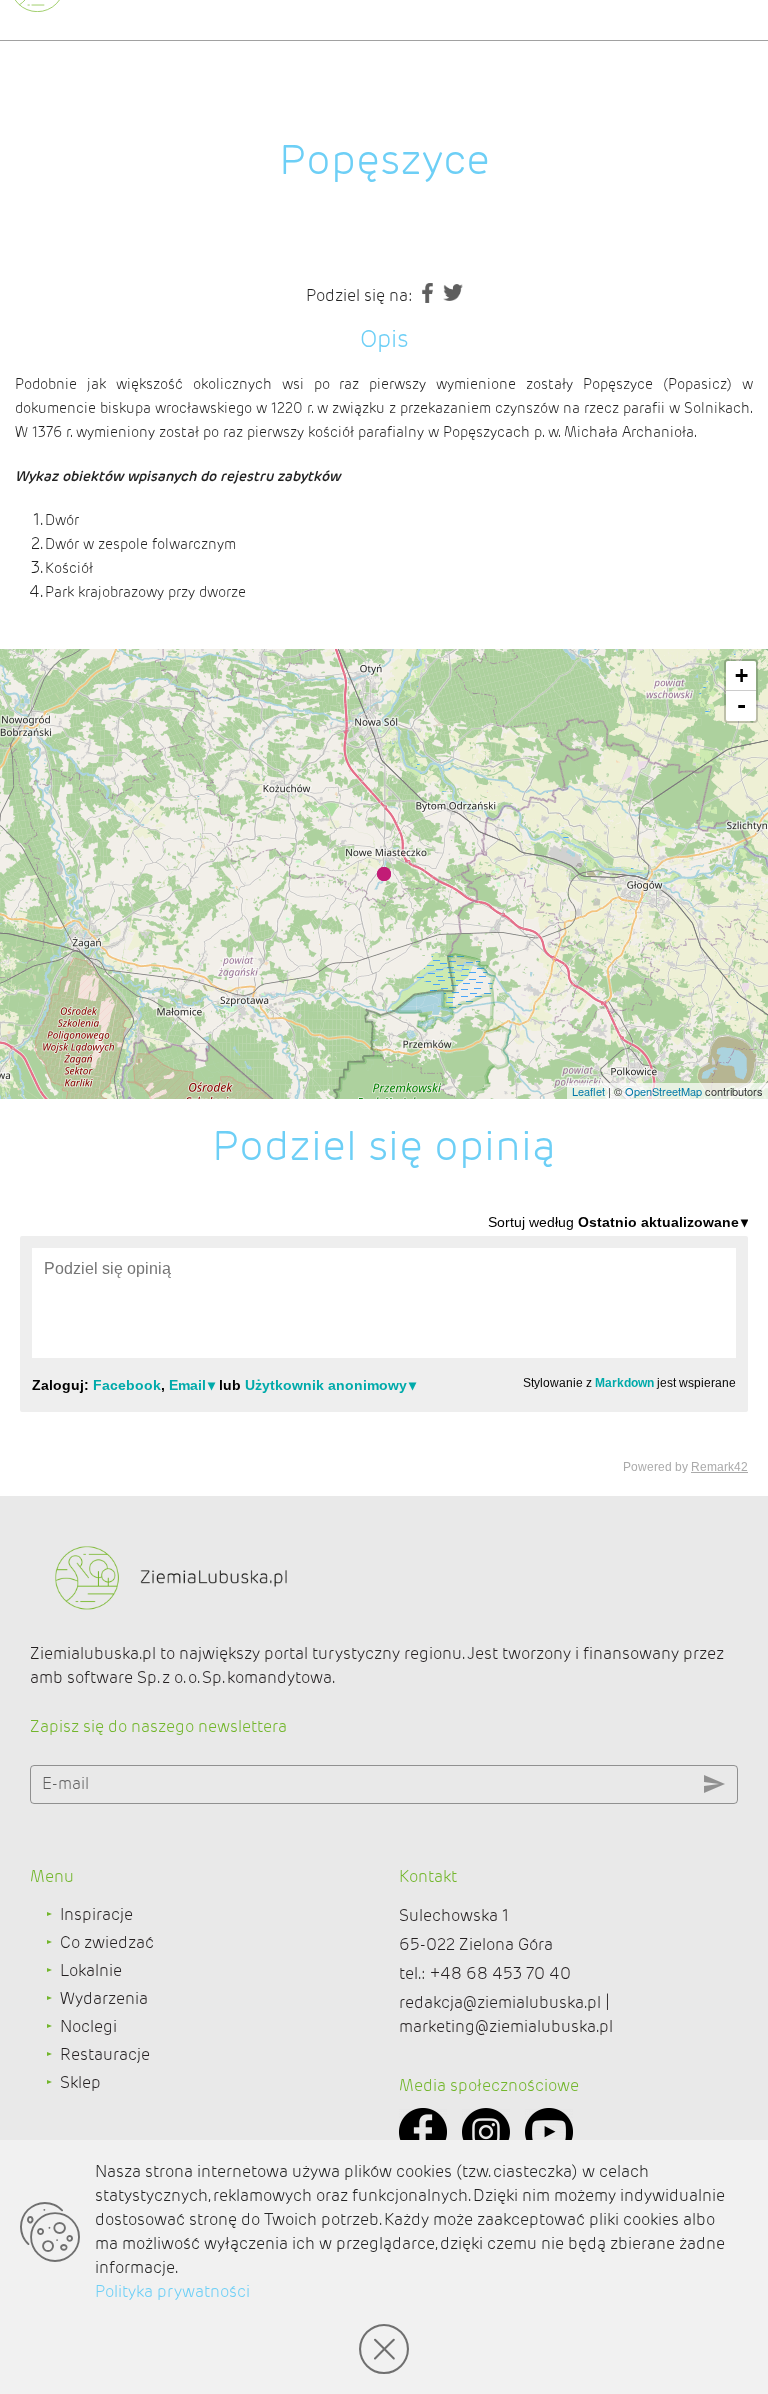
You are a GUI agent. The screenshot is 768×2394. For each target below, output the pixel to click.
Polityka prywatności (172, 2291)
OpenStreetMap (663, 1091)
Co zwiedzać (107, 1942)
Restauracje (105, 2054)
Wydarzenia (104, 1998)
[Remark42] (384, 1343)
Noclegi (88, 2026)
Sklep (80, 2082)
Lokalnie (91, 1970)
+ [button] (741, 675)
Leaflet (588, 1091)
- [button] (741, 705)
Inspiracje (96, 1914)
